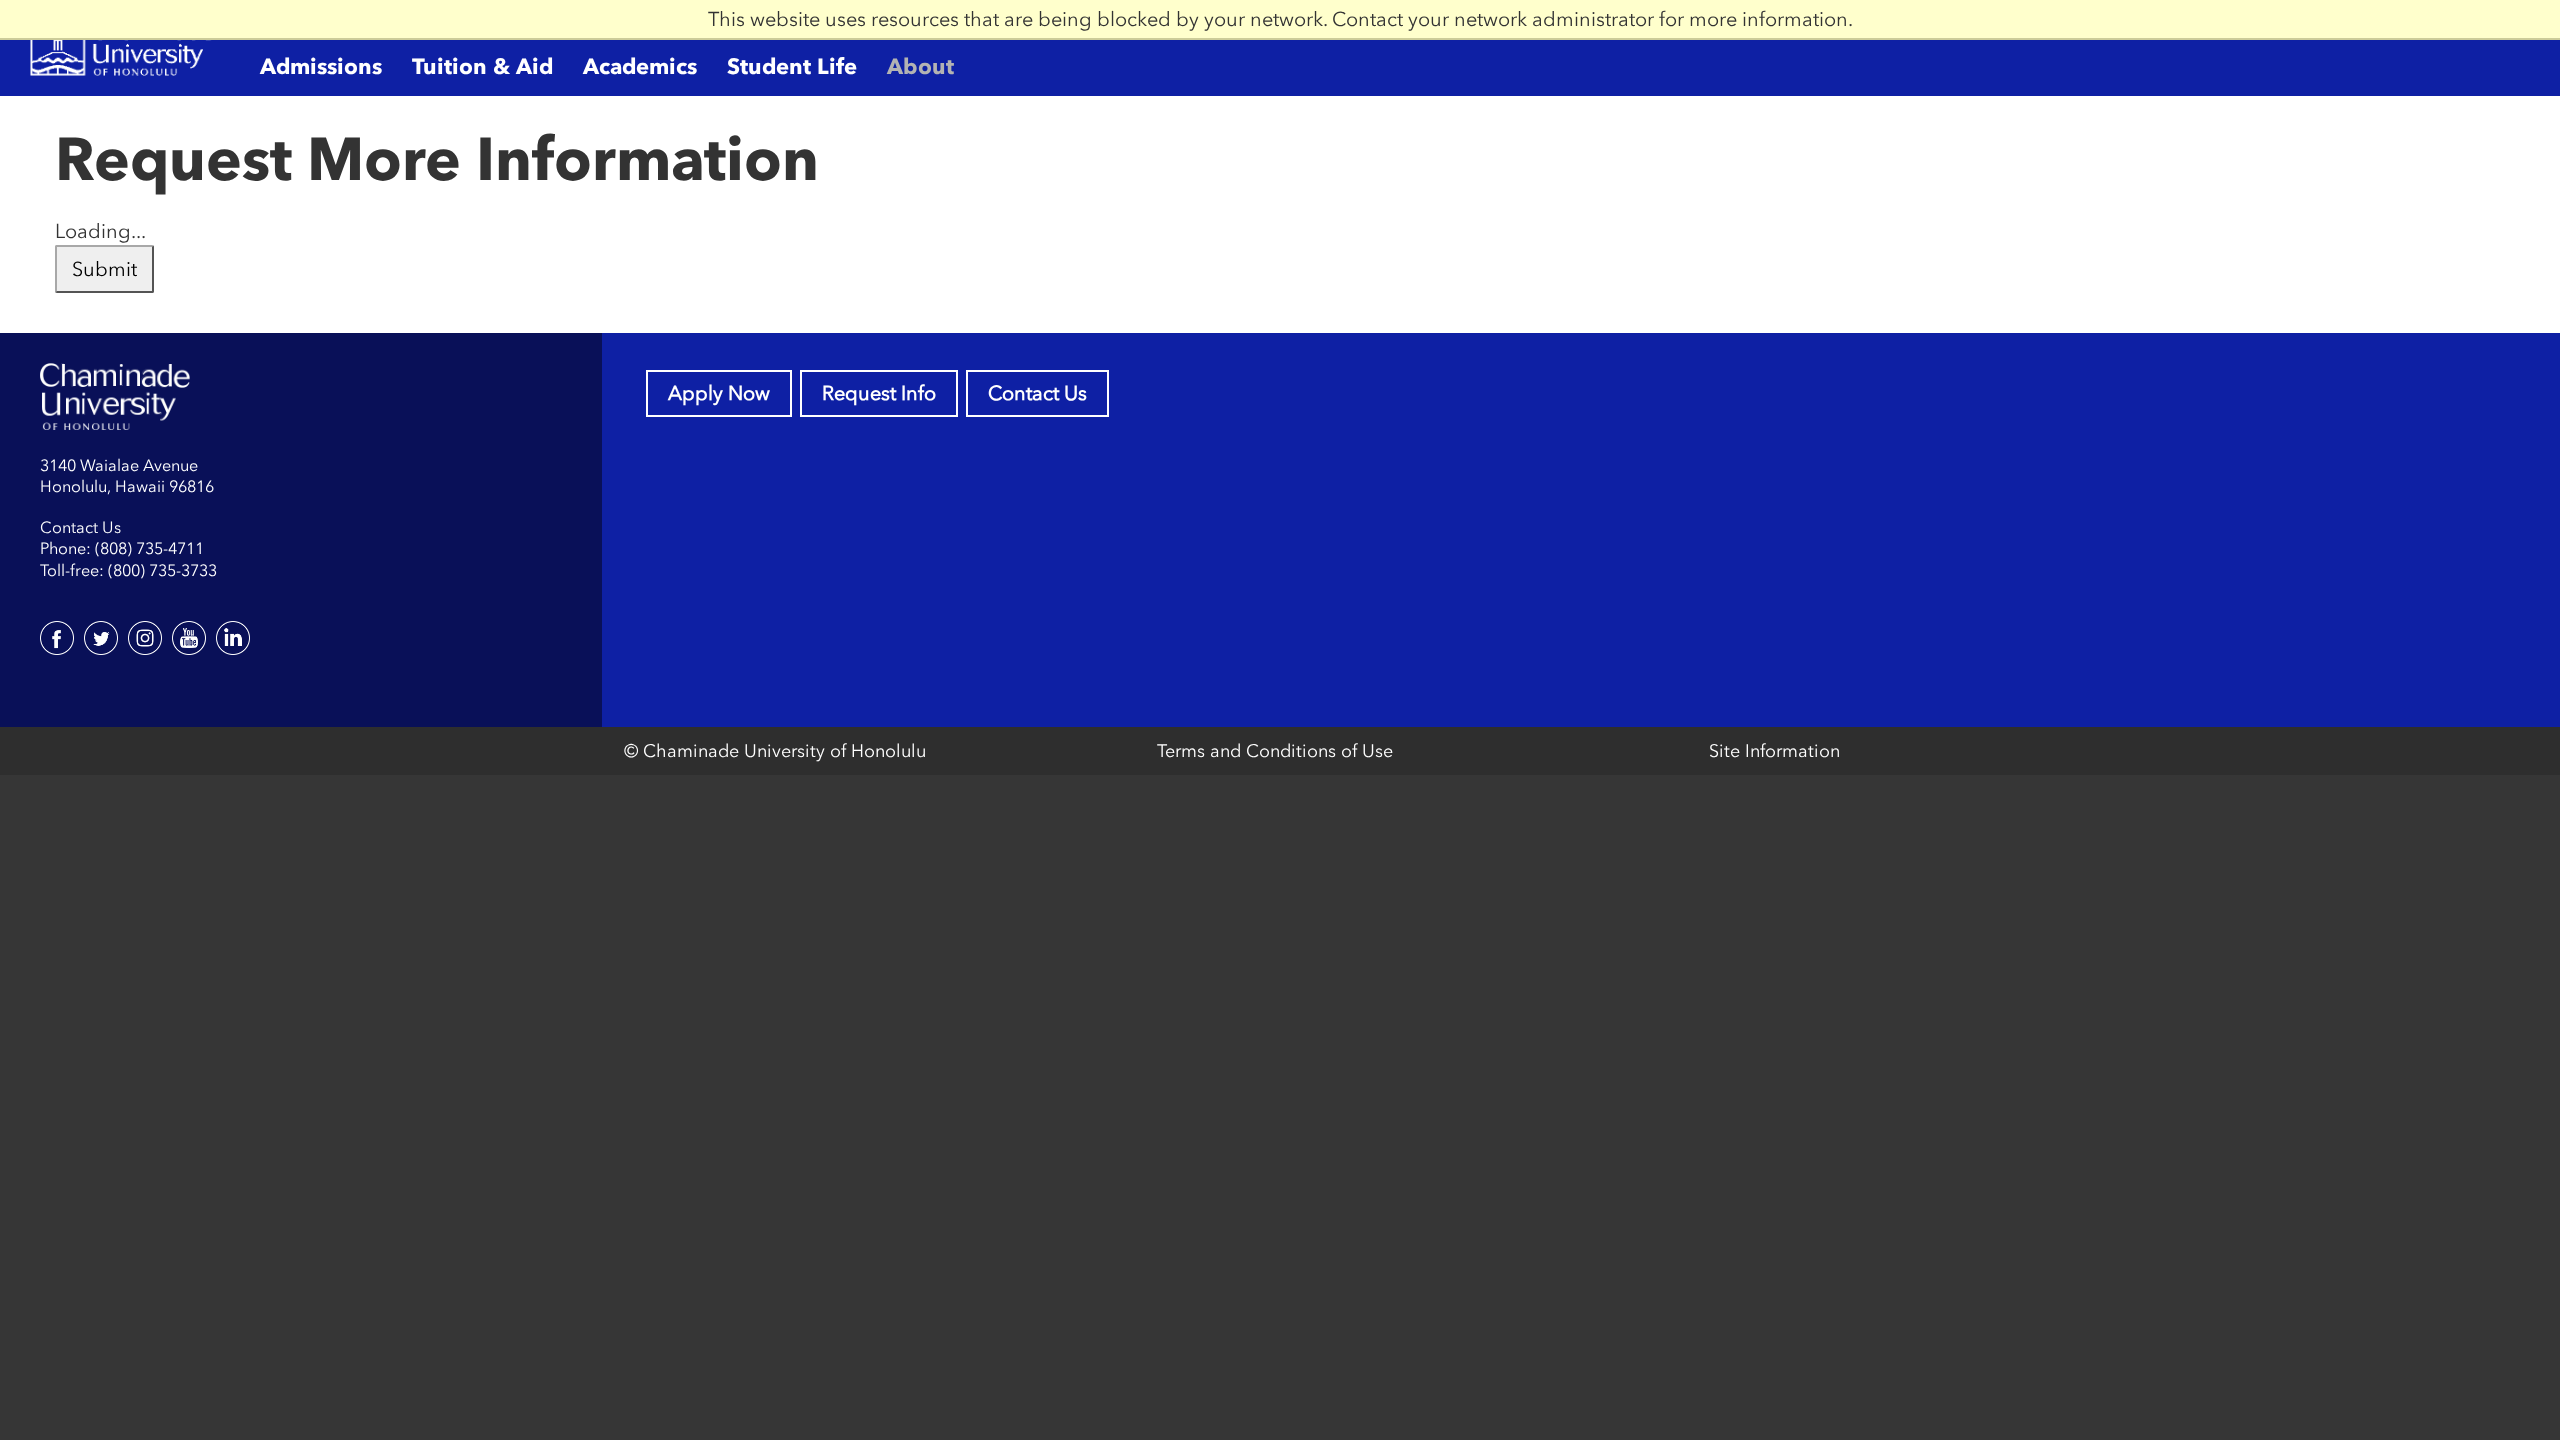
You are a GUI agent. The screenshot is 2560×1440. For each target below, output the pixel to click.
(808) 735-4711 (149, 548)
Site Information (1774, 751)
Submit (104, 269)
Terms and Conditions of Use (1275, 751)
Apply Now (719, 393)
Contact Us (1037, 393)
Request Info (879, 393)
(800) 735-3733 (162, 570)
